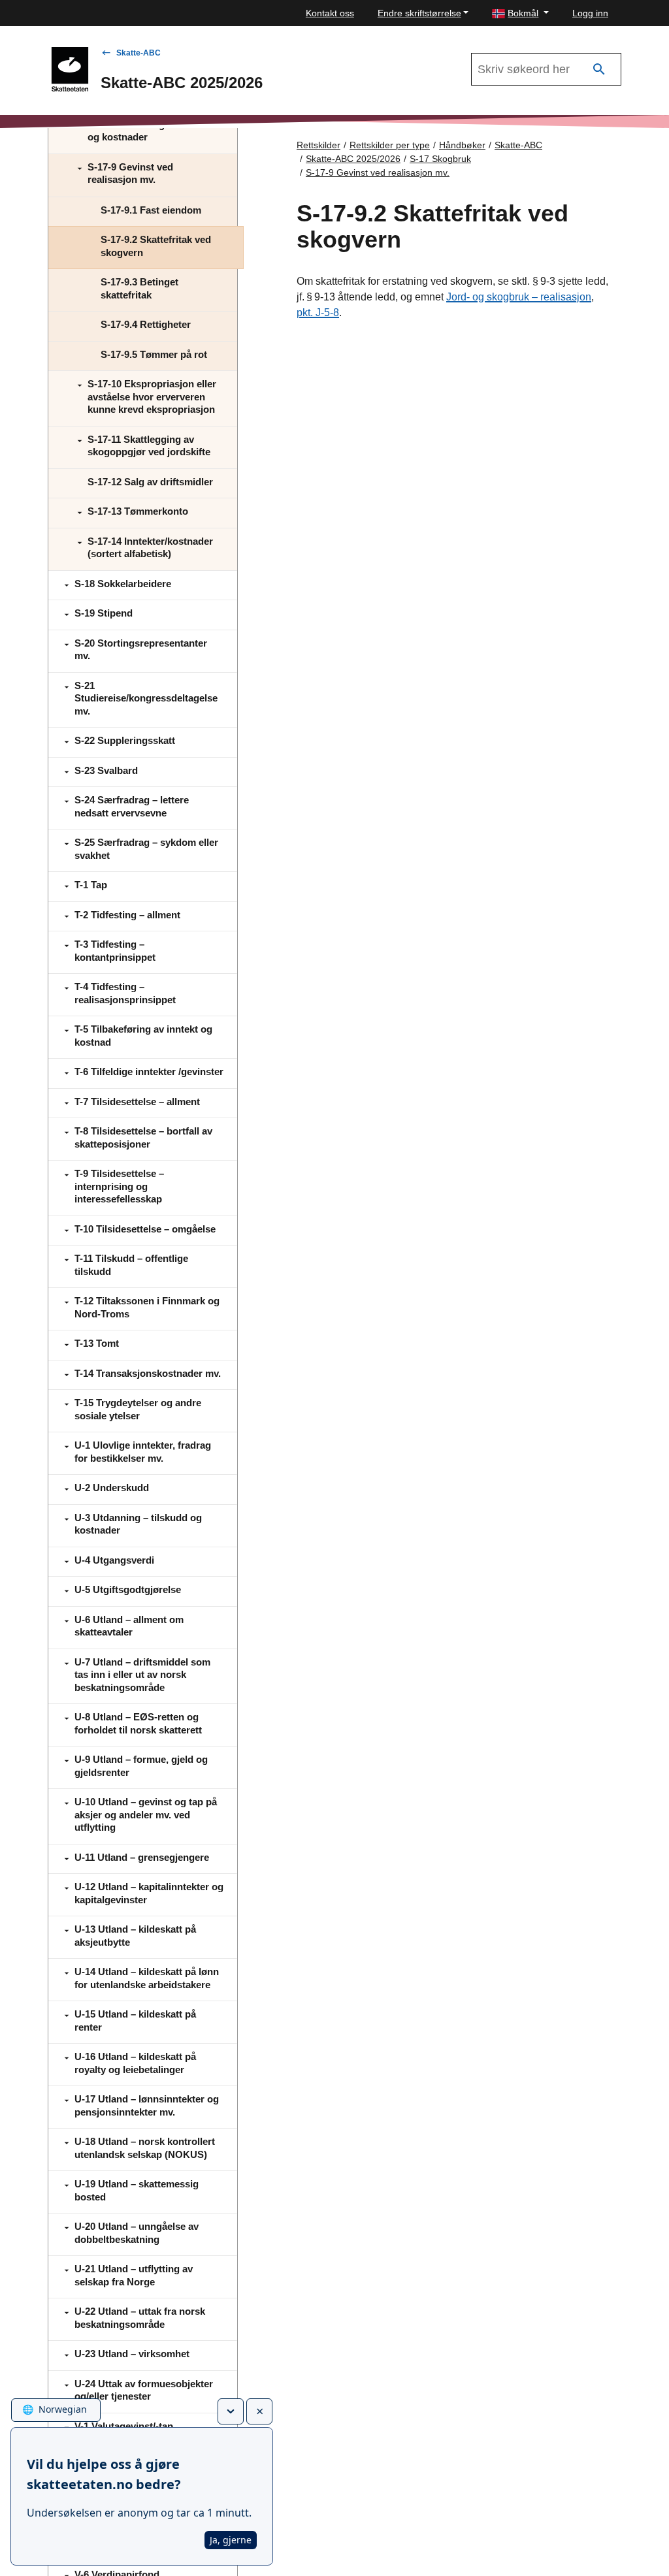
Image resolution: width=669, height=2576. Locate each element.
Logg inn (590, 13)
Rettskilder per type (390, 145)
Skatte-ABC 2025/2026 (353, 159)
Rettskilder (318, 145)
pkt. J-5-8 (318, 313)
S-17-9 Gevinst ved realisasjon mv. (378, 172)
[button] (520, 13)
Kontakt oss (330, 13)
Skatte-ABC (139, 53)
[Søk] (599, 70)
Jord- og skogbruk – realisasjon (519, 297)
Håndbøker (462, 145)
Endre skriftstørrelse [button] (419, 13)
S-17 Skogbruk (440, 159)
